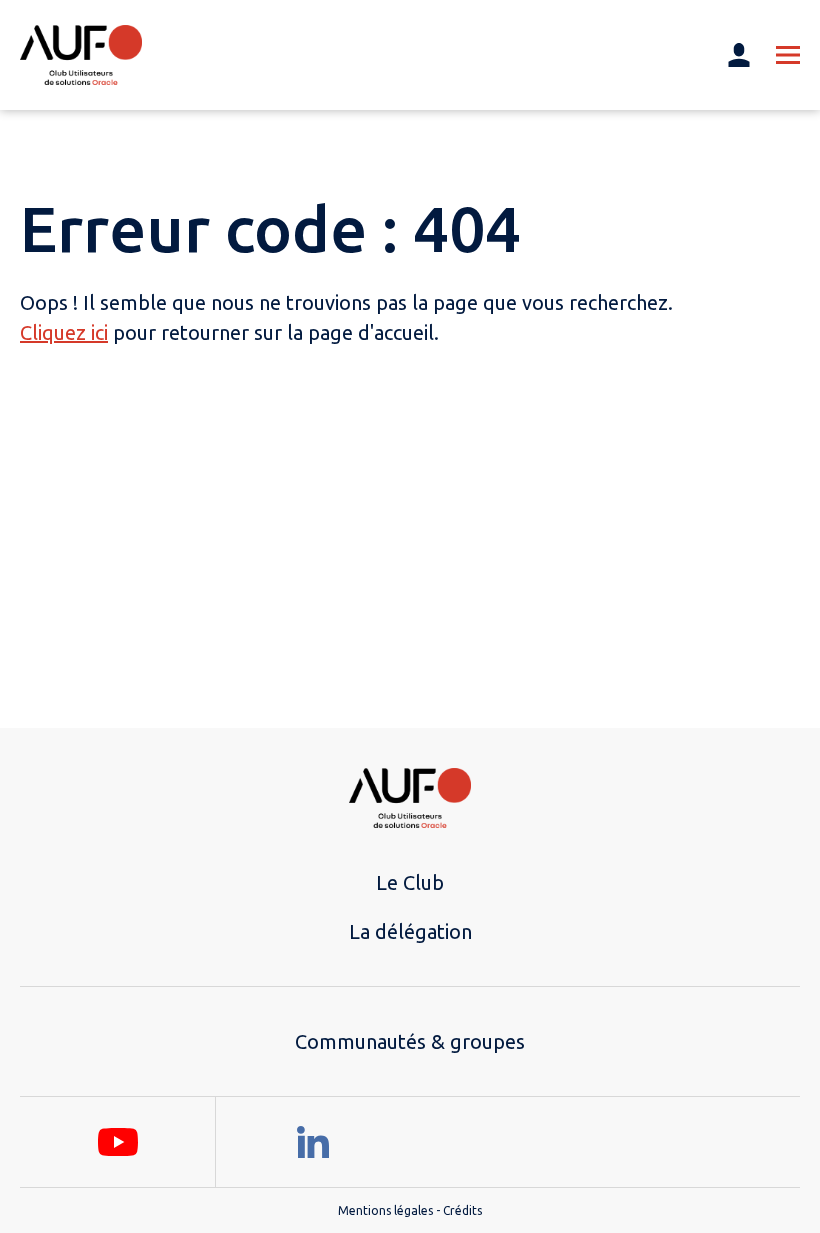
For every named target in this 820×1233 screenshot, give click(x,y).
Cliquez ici (64, 332)
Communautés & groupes (410, 1041)
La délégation (410, 931)
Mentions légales (385, 1210)
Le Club (410, 882)
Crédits (462, 1210)
